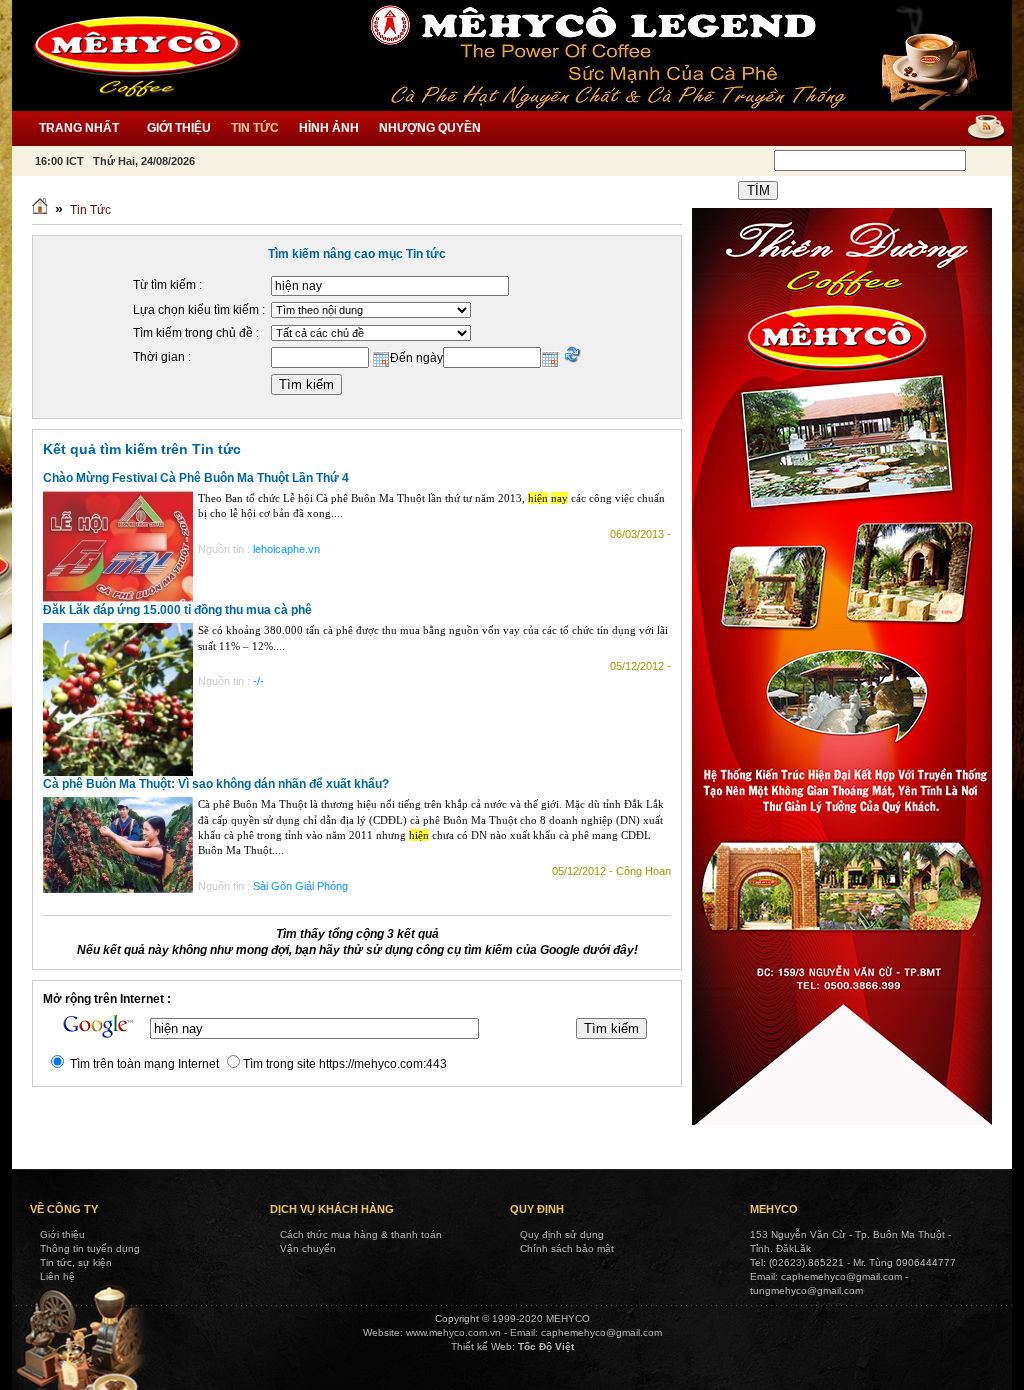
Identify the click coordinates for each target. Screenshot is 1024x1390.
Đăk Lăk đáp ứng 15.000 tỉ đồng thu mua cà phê (177, 610)
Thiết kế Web (481, 1346)
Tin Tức (90, 210)
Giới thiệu (62, 1234)
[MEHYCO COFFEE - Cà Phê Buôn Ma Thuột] (137, 55)
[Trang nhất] (40, 210)
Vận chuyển (308, 1248)
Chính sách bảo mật (567, 1248)
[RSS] (979, 128)
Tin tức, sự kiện (76, 1262)
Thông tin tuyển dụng (90, 1248)
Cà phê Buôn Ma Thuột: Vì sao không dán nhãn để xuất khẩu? (216, 784)
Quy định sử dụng (562, 1234)
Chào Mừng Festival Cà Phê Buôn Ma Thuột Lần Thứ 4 (196, 478)
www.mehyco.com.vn (453, 1332)
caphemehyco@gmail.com (601, 1332)
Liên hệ (57, 1276)
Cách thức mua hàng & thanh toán (361, 1234)
